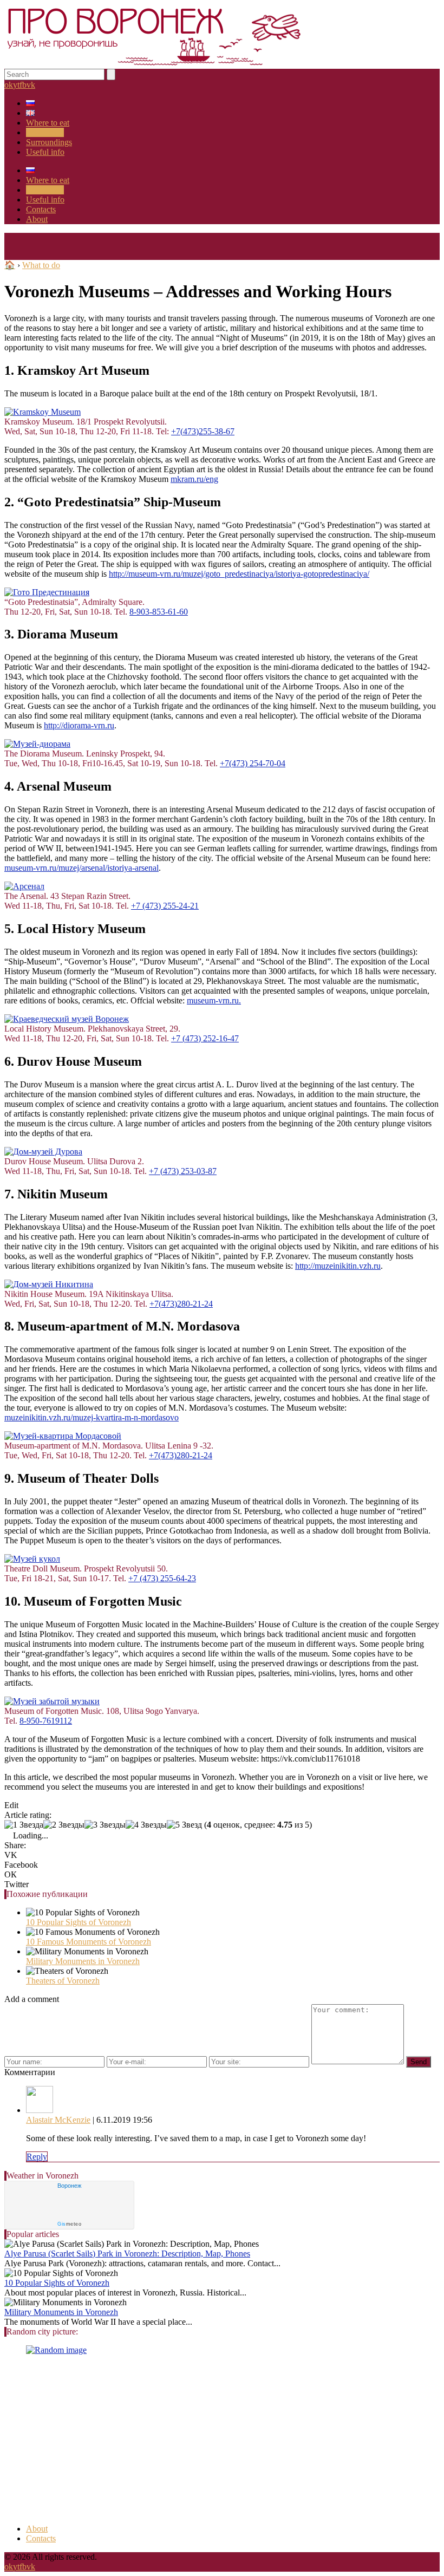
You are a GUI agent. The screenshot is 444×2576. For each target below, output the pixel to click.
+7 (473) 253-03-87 (183, 1171)
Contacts (41, 209)
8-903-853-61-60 (159, 612)
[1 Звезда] (24, 1825)
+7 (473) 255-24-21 (165, 906)
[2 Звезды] (64, 1825)
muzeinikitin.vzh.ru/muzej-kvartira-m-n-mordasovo (92, 1417)
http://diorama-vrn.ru (79, 725)
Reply (37, 2157)
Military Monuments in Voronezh (83, 1961)
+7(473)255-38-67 (203, 431)
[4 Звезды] (146, 1825)
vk (31, 85)
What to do (45, 132)
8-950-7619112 (46, 1721)
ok (9, 85)
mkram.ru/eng (194, 479)
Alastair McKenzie (58, 2120)
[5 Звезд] (184, 1825)
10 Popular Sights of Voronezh (79, 1922)
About (37, 219)
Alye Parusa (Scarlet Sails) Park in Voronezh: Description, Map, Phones (127, 2254)
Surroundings (49, 142)
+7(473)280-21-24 (181, 1304)
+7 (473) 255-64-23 (162, 1578)
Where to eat (48, 123)
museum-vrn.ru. (214, 1000)
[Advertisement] (222, 2440)
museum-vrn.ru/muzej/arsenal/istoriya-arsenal (81, 868)
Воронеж (69, 2186)
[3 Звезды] (105, 1825)
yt (16, 85)
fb (23, 85)
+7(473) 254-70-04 (253, 763)
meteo (69, 2224)
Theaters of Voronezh (63, 1981)
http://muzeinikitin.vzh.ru (338, 1266)
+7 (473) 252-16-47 (205, 1038)
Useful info (45, 152)
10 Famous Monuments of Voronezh (89, 1942)
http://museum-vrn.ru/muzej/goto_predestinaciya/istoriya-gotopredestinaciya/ (239, 574)
